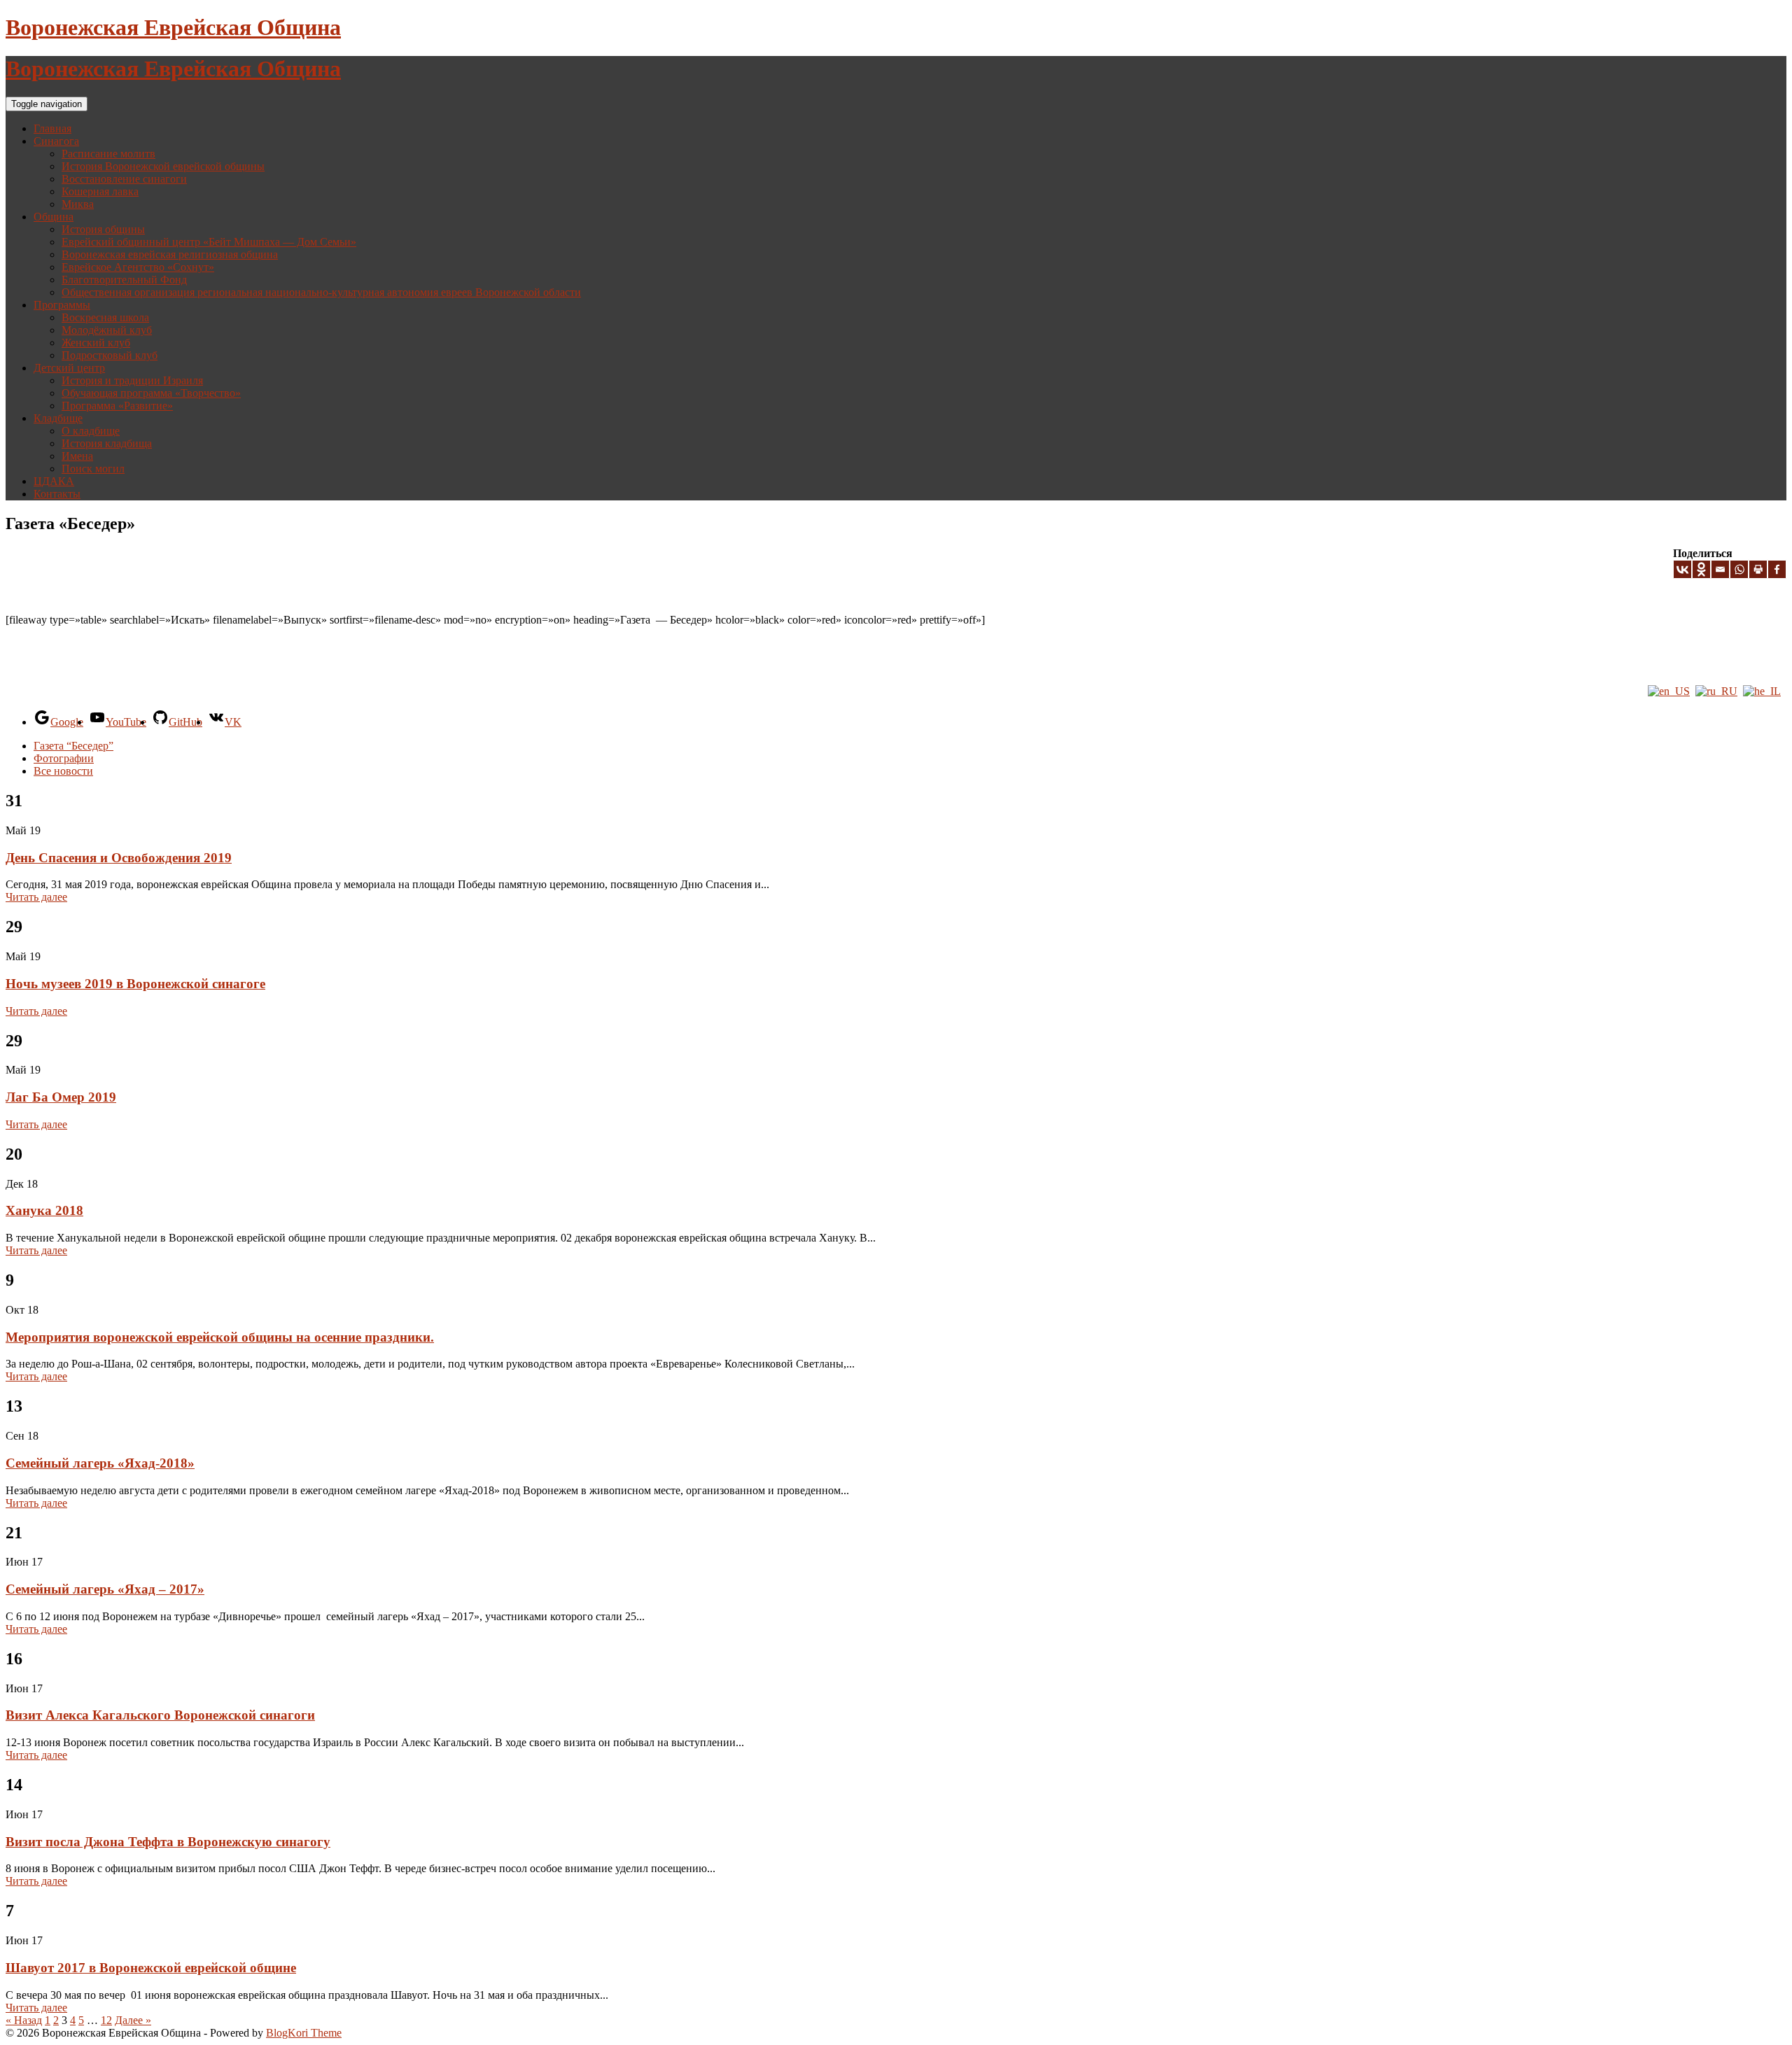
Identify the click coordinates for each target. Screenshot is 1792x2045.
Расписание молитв (108, 154)
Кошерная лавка (100, 191)
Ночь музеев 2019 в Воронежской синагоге (135, 984)
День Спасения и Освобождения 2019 (119, 858)
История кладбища (107, 443)
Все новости (63, 771)
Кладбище (58, 418)
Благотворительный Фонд (124, 280)
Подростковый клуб (110, 355)
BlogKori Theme (304, 2033)
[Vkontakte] (1682, 569)
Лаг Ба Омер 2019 (61, 1097)
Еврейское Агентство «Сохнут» (138, 267)
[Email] (1720, 569)
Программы (62, 305)
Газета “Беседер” (73, 746)
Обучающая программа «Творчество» (151, 393)
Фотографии (64, 758)
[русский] (1716, 691)
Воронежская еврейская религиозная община (170, 254)
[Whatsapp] (1739, 569)
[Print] (1758, 569)
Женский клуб (96, 343)
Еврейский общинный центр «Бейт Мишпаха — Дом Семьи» (209, 242)
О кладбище (91, 431)
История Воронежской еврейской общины (163, 166)
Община (54, 217)
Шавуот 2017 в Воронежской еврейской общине (151, 1968)
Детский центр (69, 368)
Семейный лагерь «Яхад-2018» (100, 1463)
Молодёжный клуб (107, 330)
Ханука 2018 (44, 1210)
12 (106, 2020)
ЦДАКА (54, 481)
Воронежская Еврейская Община (173, 27)
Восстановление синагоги (124, 179)
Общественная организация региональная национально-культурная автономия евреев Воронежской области (321, 292)
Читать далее (36, 897)
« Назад (24, 2020)
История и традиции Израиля (132, 380)
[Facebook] (1777, 569)
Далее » (133, 2020)
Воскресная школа (105, 317)
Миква (78, 204)
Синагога (56, 141)
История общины (103, 229)
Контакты (57, 494)
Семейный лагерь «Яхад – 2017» (105, 1589)
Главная (52, 128)
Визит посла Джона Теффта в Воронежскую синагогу (168, 1842)
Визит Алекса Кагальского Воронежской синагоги (160, 1715)
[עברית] (1762, 691)
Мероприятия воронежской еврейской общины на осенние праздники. (220, 1337)
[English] (1669, 691)
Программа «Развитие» (117, 406)
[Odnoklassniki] (1701, 569)
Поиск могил (93, 469)
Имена (77, 456)
